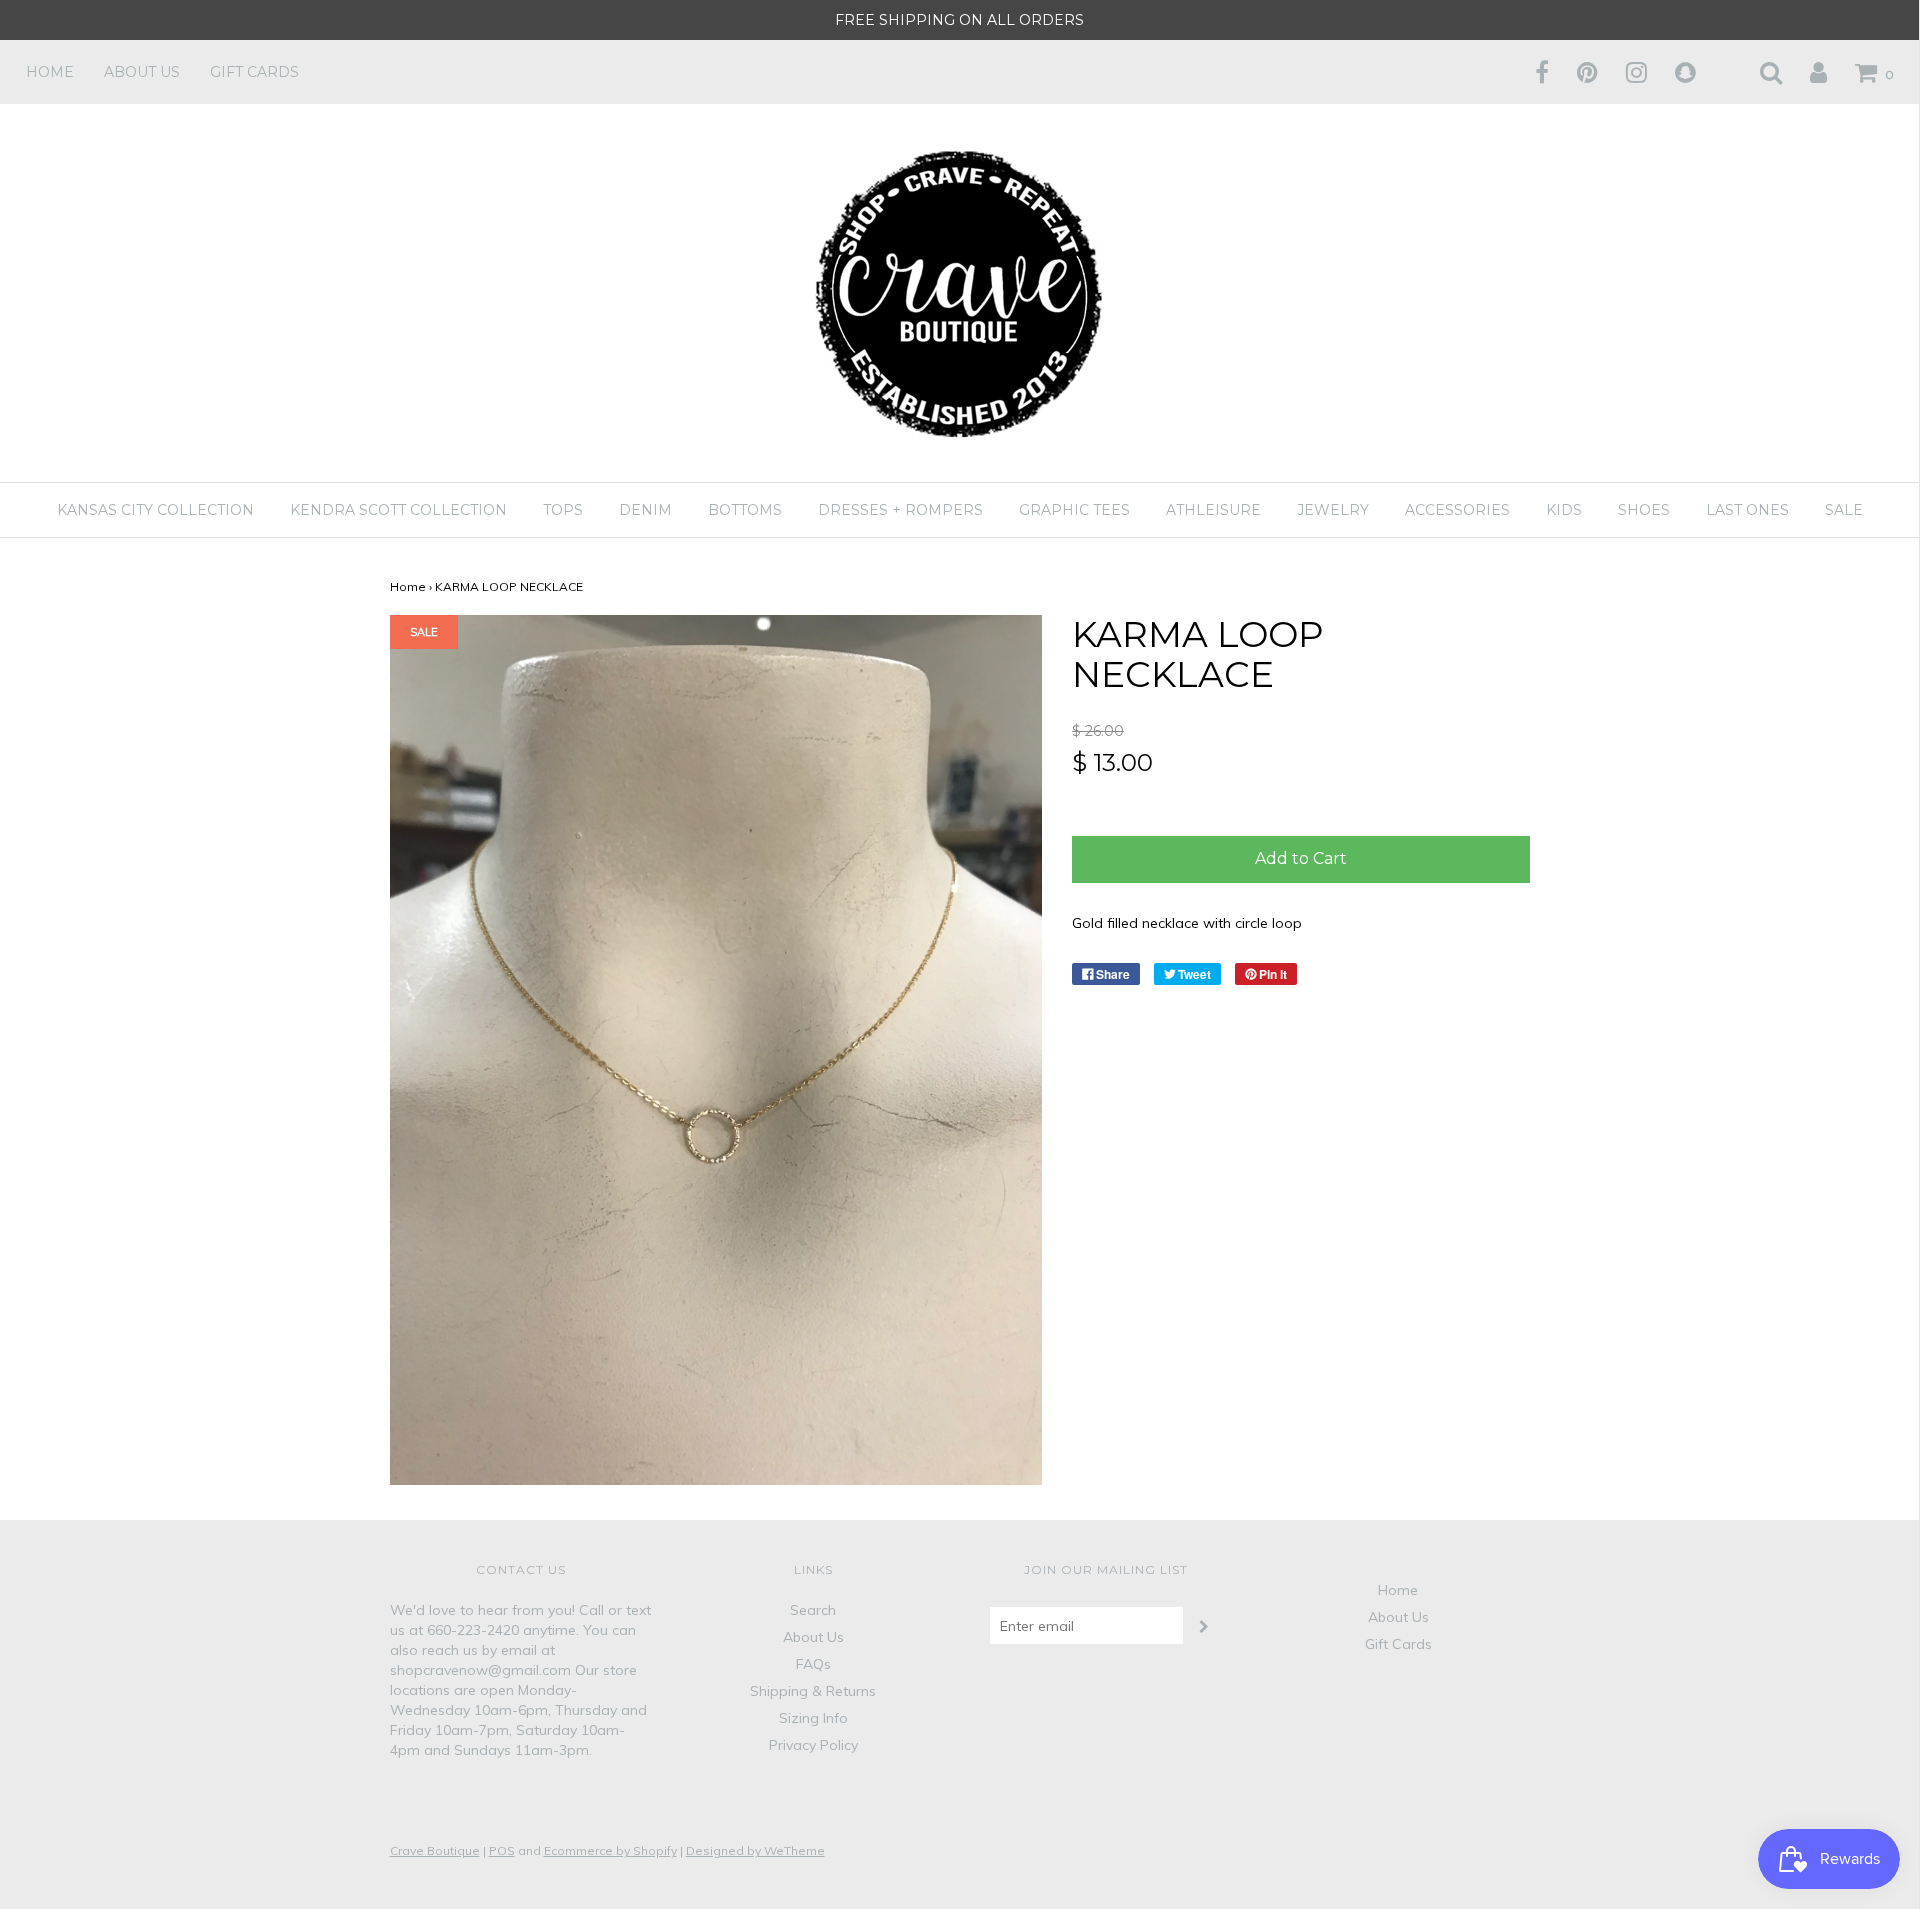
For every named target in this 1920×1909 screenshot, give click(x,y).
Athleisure (1213, 510)
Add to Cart (1301, 858)
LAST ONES (1747, 510)
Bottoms (745, 510)
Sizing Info (813, 1718)
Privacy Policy (813, 1745)
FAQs (813, 1664)
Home (50, 72)
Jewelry (1333, 510)
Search (813, 1610)
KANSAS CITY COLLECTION (155, 510)
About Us (142, 72)
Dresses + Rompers (900, 510)
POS (502, 1850)
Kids (1564, 510)
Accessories (1457, 510)
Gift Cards (254, 72)
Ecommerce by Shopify (610, 1850)
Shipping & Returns (813, 1691)
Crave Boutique (435, 1850)
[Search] (1758, 72)
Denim (645, 510)
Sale (1844, 510)
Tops (563, 510)
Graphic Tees (1074, 510)
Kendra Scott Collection (398, 510)
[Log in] (1806, 72)
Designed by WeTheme (755, 1850)
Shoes (1644, 510)
